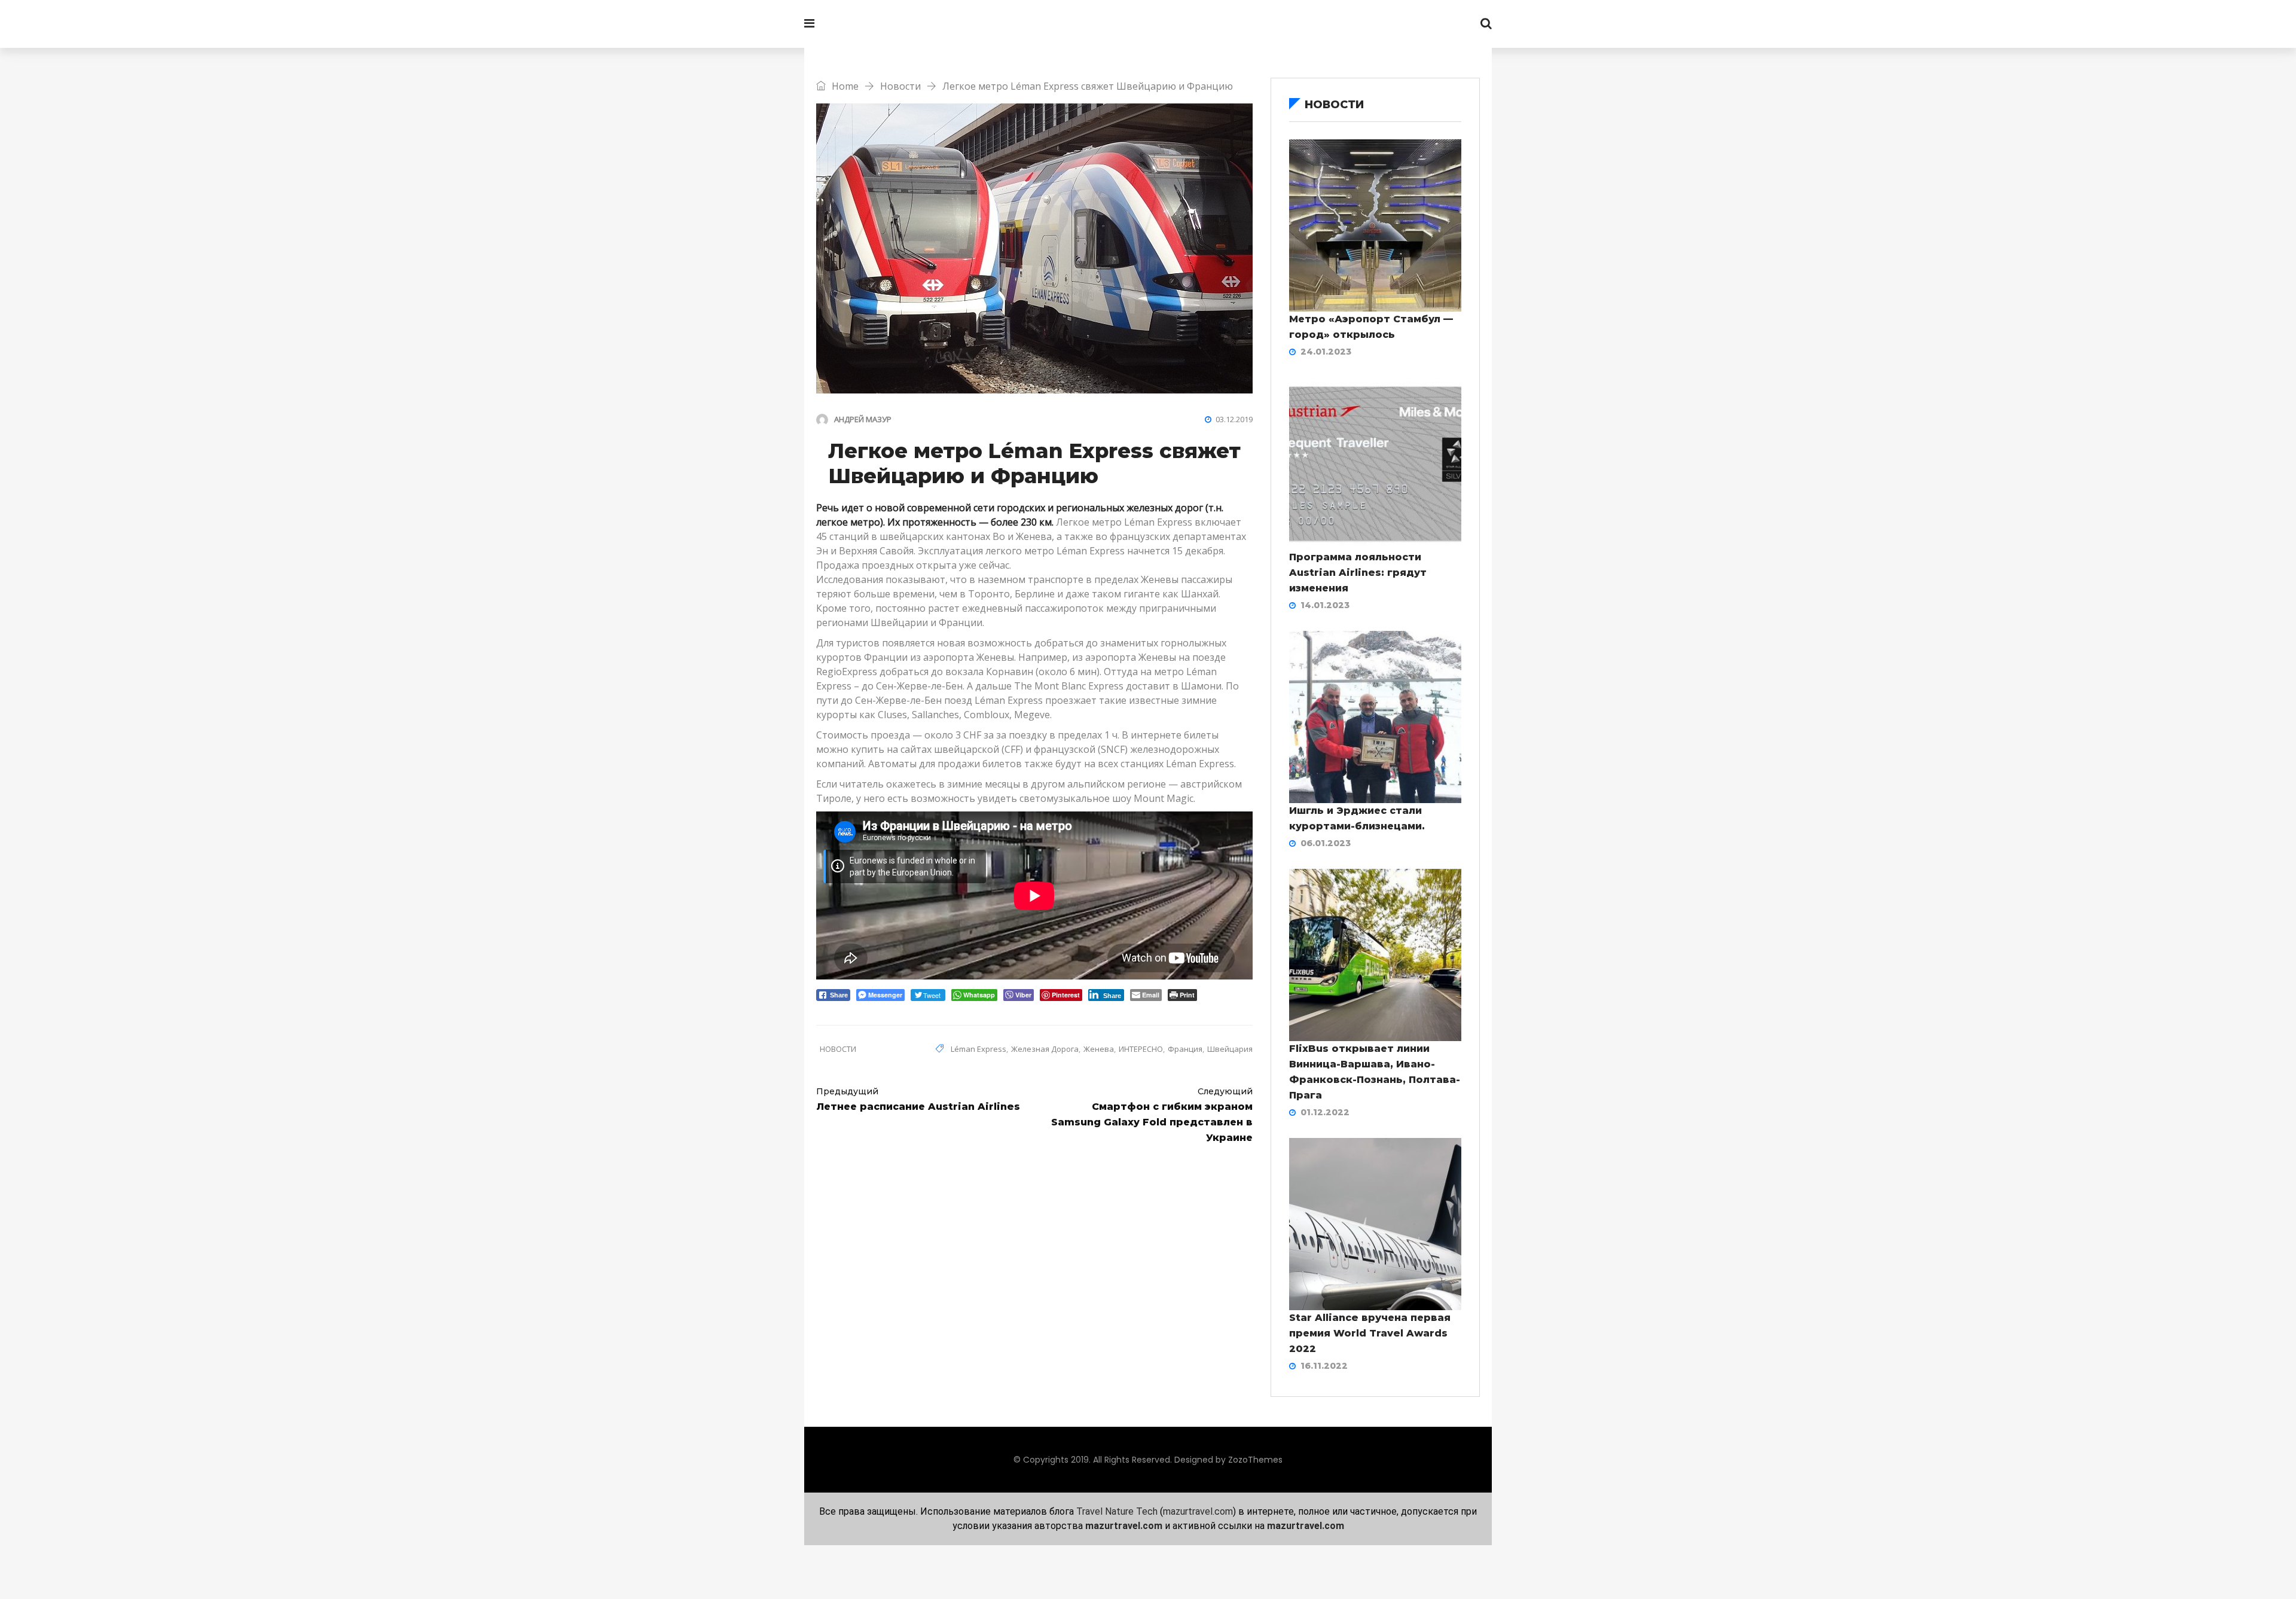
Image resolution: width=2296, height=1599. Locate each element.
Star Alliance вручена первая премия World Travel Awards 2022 (1370, 1333)
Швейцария (1230, 1049)
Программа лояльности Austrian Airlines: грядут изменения (1358, 573)
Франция (1185, 1049)
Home (844, 86)
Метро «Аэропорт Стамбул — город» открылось (1371, 327)
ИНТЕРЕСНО (1141, 1049)
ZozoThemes (1255, 1460)
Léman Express (1158, 522)
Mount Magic (1164, 798)
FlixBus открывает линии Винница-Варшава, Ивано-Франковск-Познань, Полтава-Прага (1375, 1072)
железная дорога (1045, 1049)
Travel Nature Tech (1117, 1511)
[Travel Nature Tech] (888, 24)
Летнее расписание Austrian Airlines (918, 1099)
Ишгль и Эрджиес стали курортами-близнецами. (1357, 818)
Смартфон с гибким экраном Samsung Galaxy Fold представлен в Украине (1152, 1115)
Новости (900, 86)
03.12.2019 (1234, 419)
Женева (1099, 1049)
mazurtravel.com (1198, 1511)
